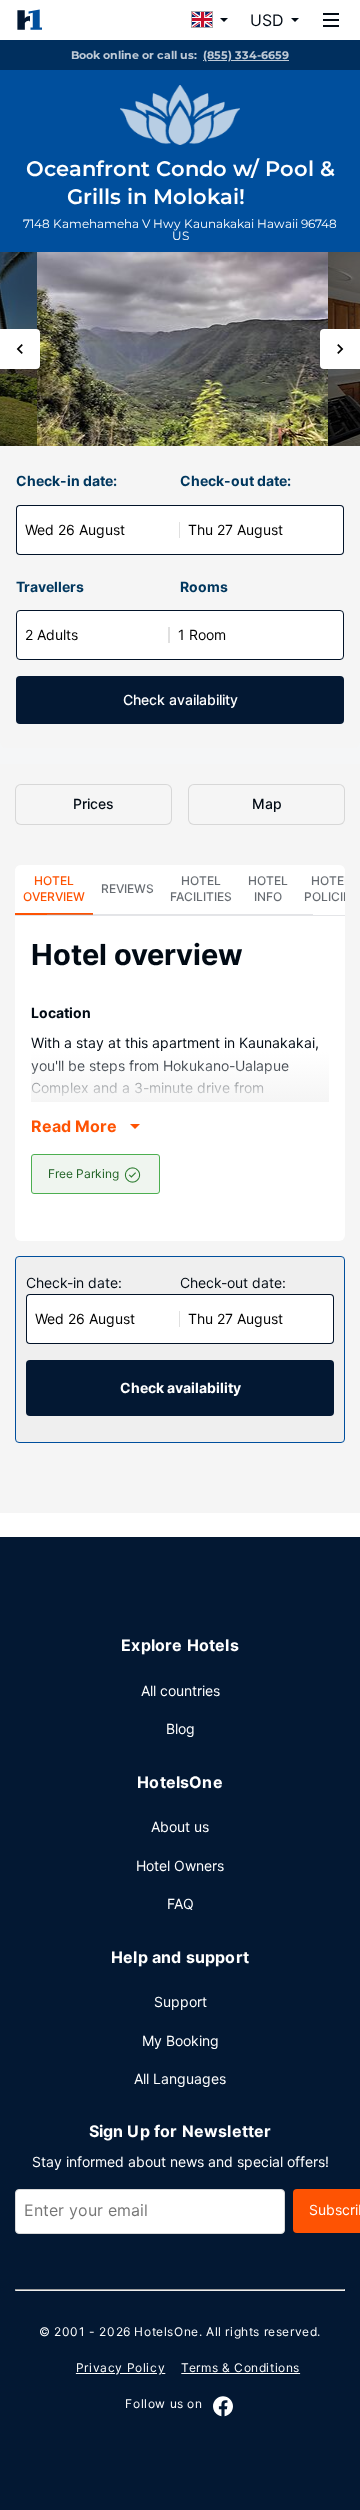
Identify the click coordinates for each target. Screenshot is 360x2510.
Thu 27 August (235, 529)
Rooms (204, 586)
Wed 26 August (75, 529)
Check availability (180, 699)
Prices (93, 803)
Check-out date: (235, 480)
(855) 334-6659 (246, 55)
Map (267, 803)
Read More (74, 1126)
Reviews (127, 888)
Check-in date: (66, 480)
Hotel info (268, 888)
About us (180, 1826)
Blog (180, 1728)
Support (180, 2001)
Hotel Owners (180, 1865)
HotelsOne (166, 2331)
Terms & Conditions (240, 2367)
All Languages (180, 2078)
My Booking (180, 2040)
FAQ (180, 1903)
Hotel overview (54, 888)
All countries (180, 1690)
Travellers (50, 586)
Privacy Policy (120, 2367)
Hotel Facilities (201, 888)
